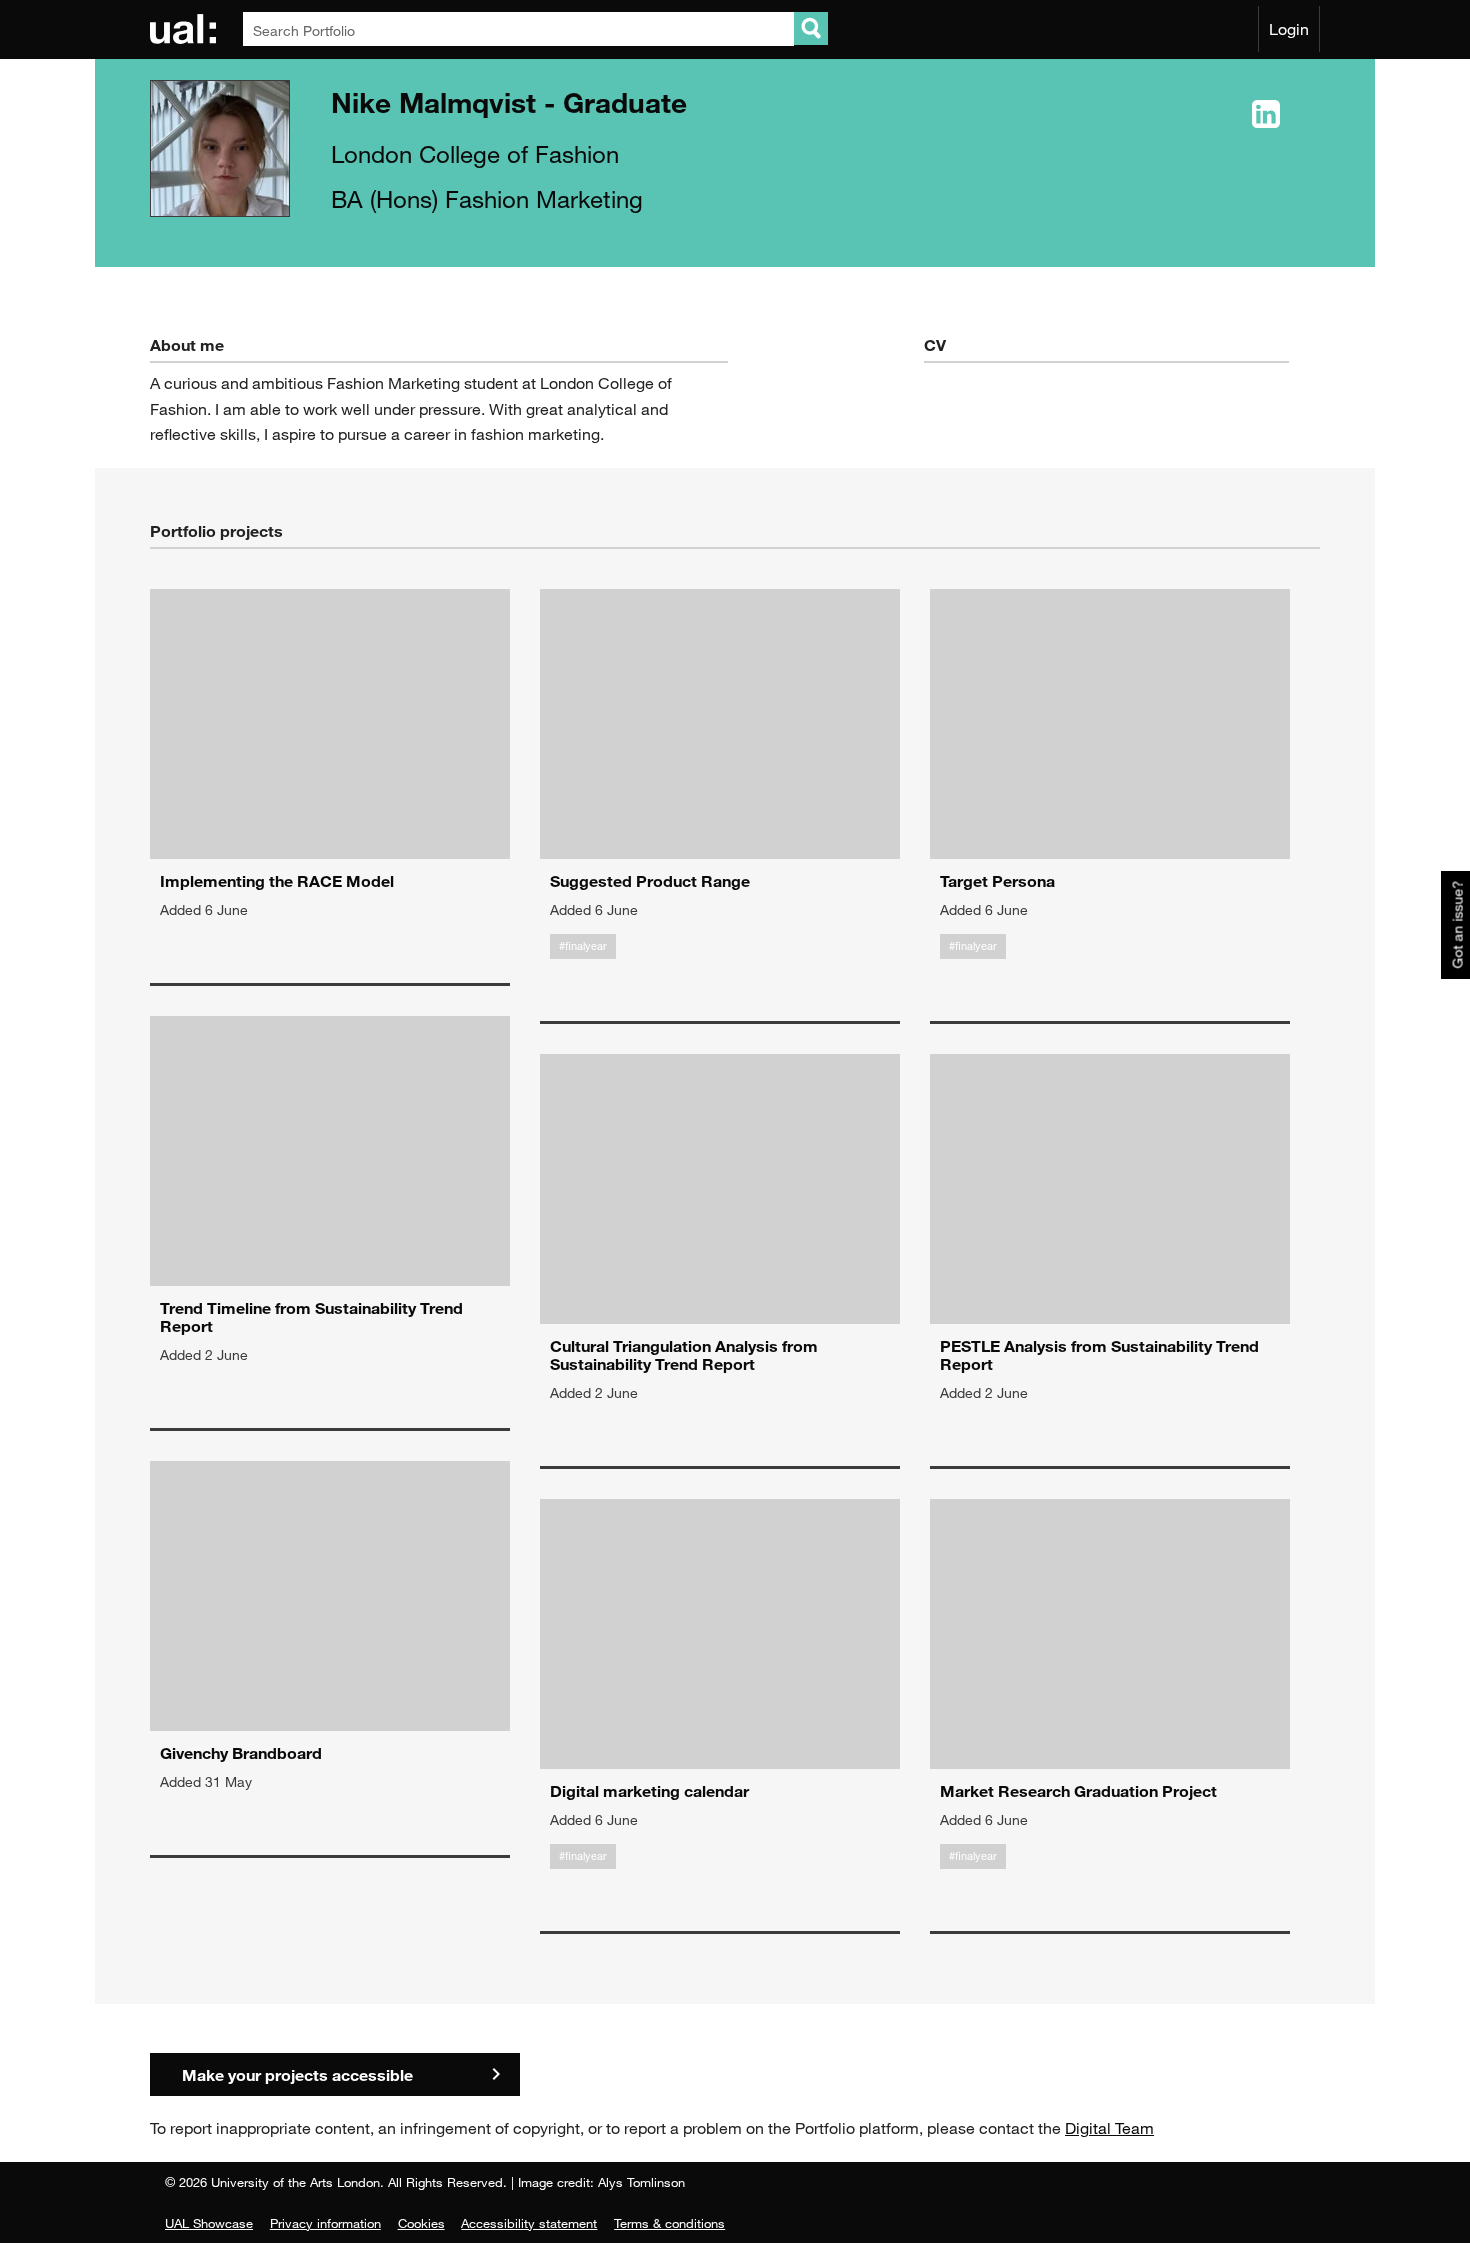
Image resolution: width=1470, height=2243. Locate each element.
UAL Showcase (209, 2223)
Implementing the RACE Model (277, 880)
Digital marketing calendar (649, 1790)
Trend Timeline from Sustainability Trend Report (311, 1316)
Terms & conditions (669, 2223)
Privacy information (325, 2223)
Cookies (421, 2223)
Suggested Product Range (650, 880)
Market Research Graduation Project (1078, 1790)
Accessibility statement (529, 2223)
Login (1289, 29)
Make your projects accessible (297, 2074)
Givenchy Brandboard (241, 1752)
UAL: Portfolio (186, 29)
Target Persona (997, 880)
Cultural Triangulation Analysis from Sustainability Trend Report (684, 1354)
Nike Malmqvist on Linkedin (1266, 115)
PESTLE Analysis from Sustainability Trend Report (1099, 1354)
